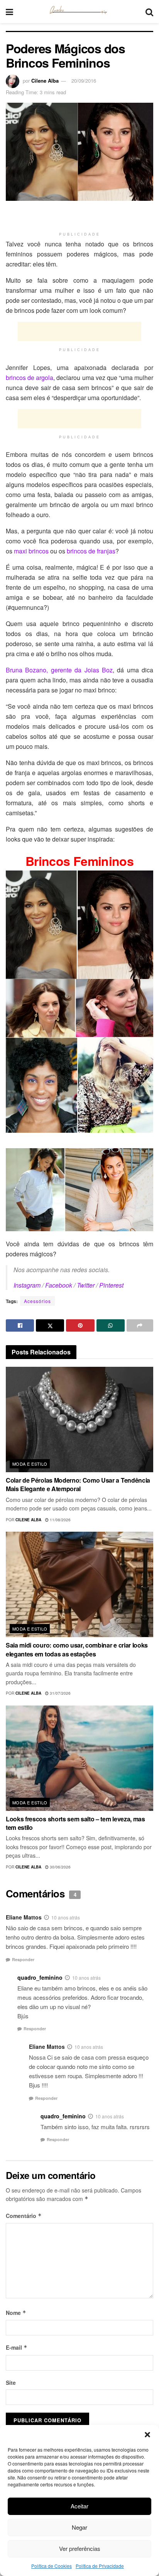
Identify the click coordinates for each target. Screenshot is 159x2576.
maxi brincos (31, 551)
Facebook (59, 1285)
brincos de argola (30, 378)
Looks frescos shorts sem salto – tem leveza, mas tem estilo (75, 1823)
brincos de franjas (91, 551)
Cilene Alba (45, 81)
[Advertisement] (79, 216)
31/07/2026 (60, 1693)
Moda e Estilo (30, 1464)
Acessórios (37, 1301)
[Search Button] (149, 12)
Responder (23, 1959)
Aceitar (79, 2506)
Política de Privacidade (100, 2566)
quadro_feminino (40, 1977)
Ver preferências (80, 2548)
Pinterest (111, 1285)
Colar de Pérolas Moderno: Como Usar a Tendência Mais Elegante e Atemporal (78, 1484)
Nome (16, 2313)
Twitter (86, 1285)
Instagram (27, 1285)
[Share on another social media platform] (140, 1325)
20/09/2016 (84, 81)
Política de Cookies (52, 2566)
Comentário (24, 2216)
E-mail (17, 2347)
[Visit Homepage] (79, 12)
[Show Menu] (9, 12)
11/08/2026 (60, 1520)
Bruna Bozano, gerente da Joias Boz (59, 670)
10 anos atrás (66, 1917)
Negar (79, 2527)
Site (11, 2383)
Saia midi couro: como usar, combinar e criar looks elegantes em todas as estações (77, 1649)
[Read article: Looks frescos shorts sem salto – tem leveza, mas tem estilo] (79, 1758)
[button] (147, 2435)
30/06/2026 (60, 1867)
